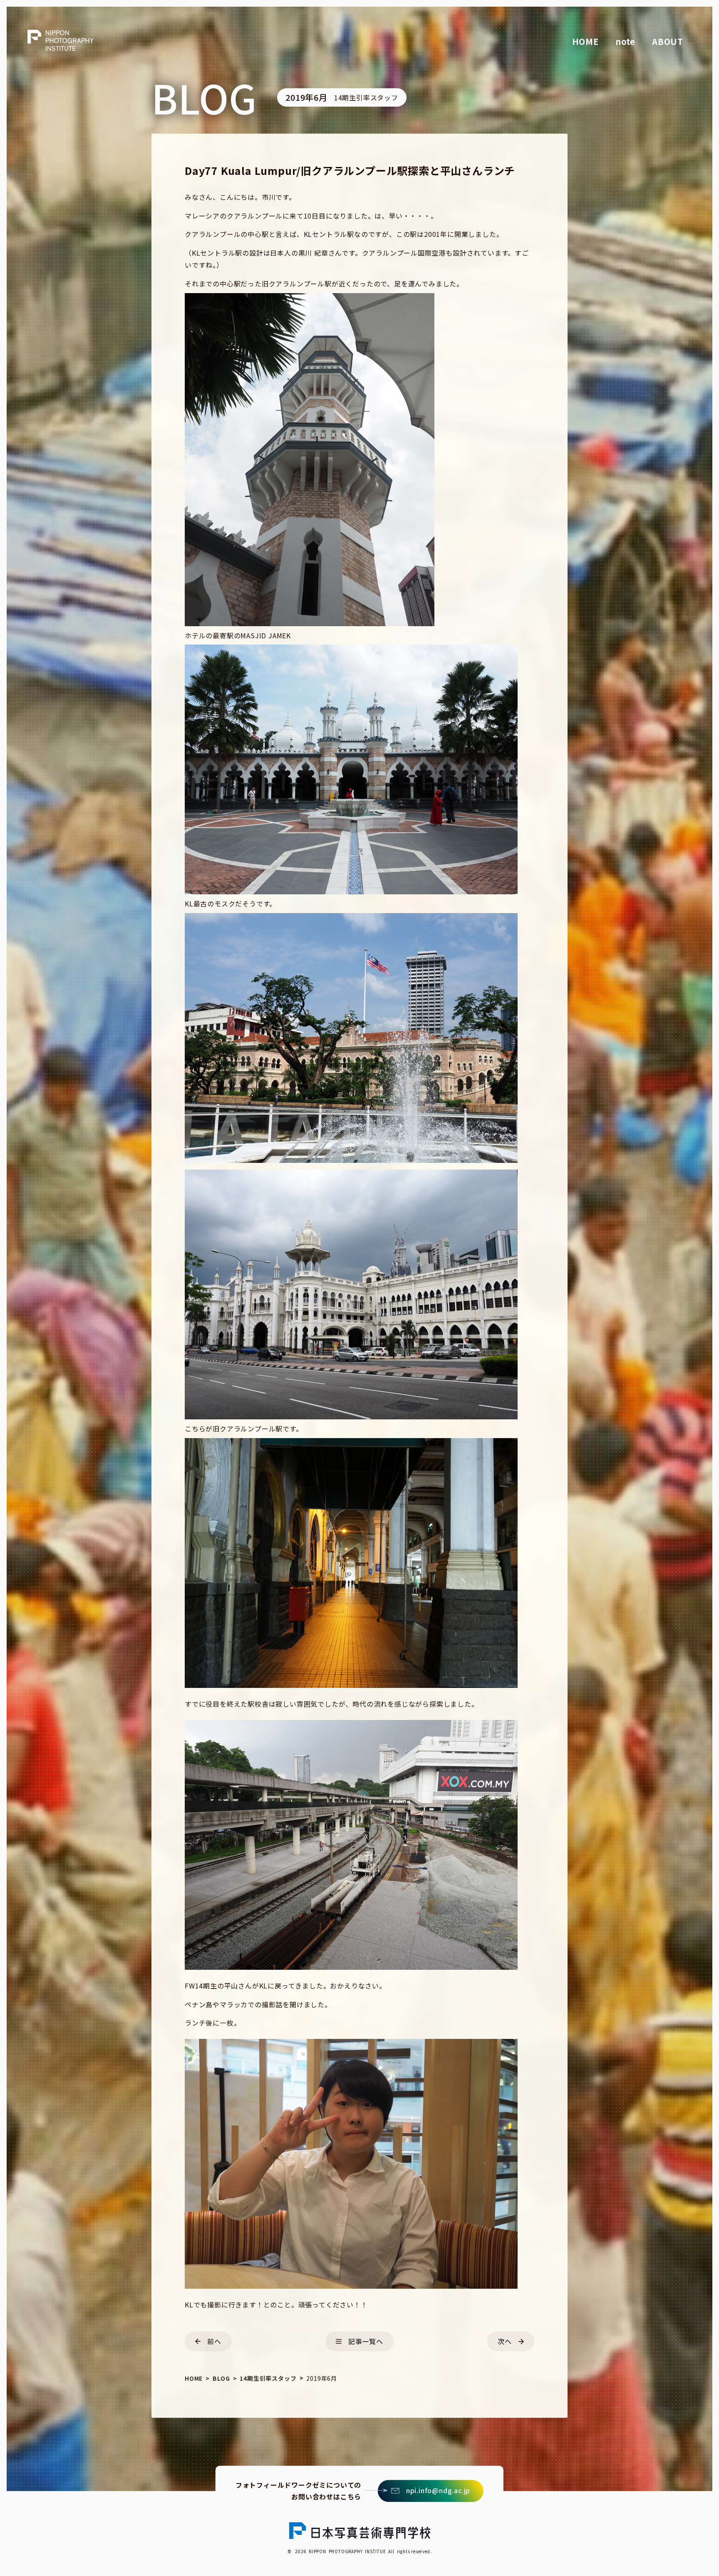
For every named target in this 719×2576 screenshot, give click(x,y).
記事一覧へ (366, 2341)
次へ (505, 2341)
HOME (585, 41)
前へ (214, 2341)
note (625, 41)
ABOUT (668, 41)
